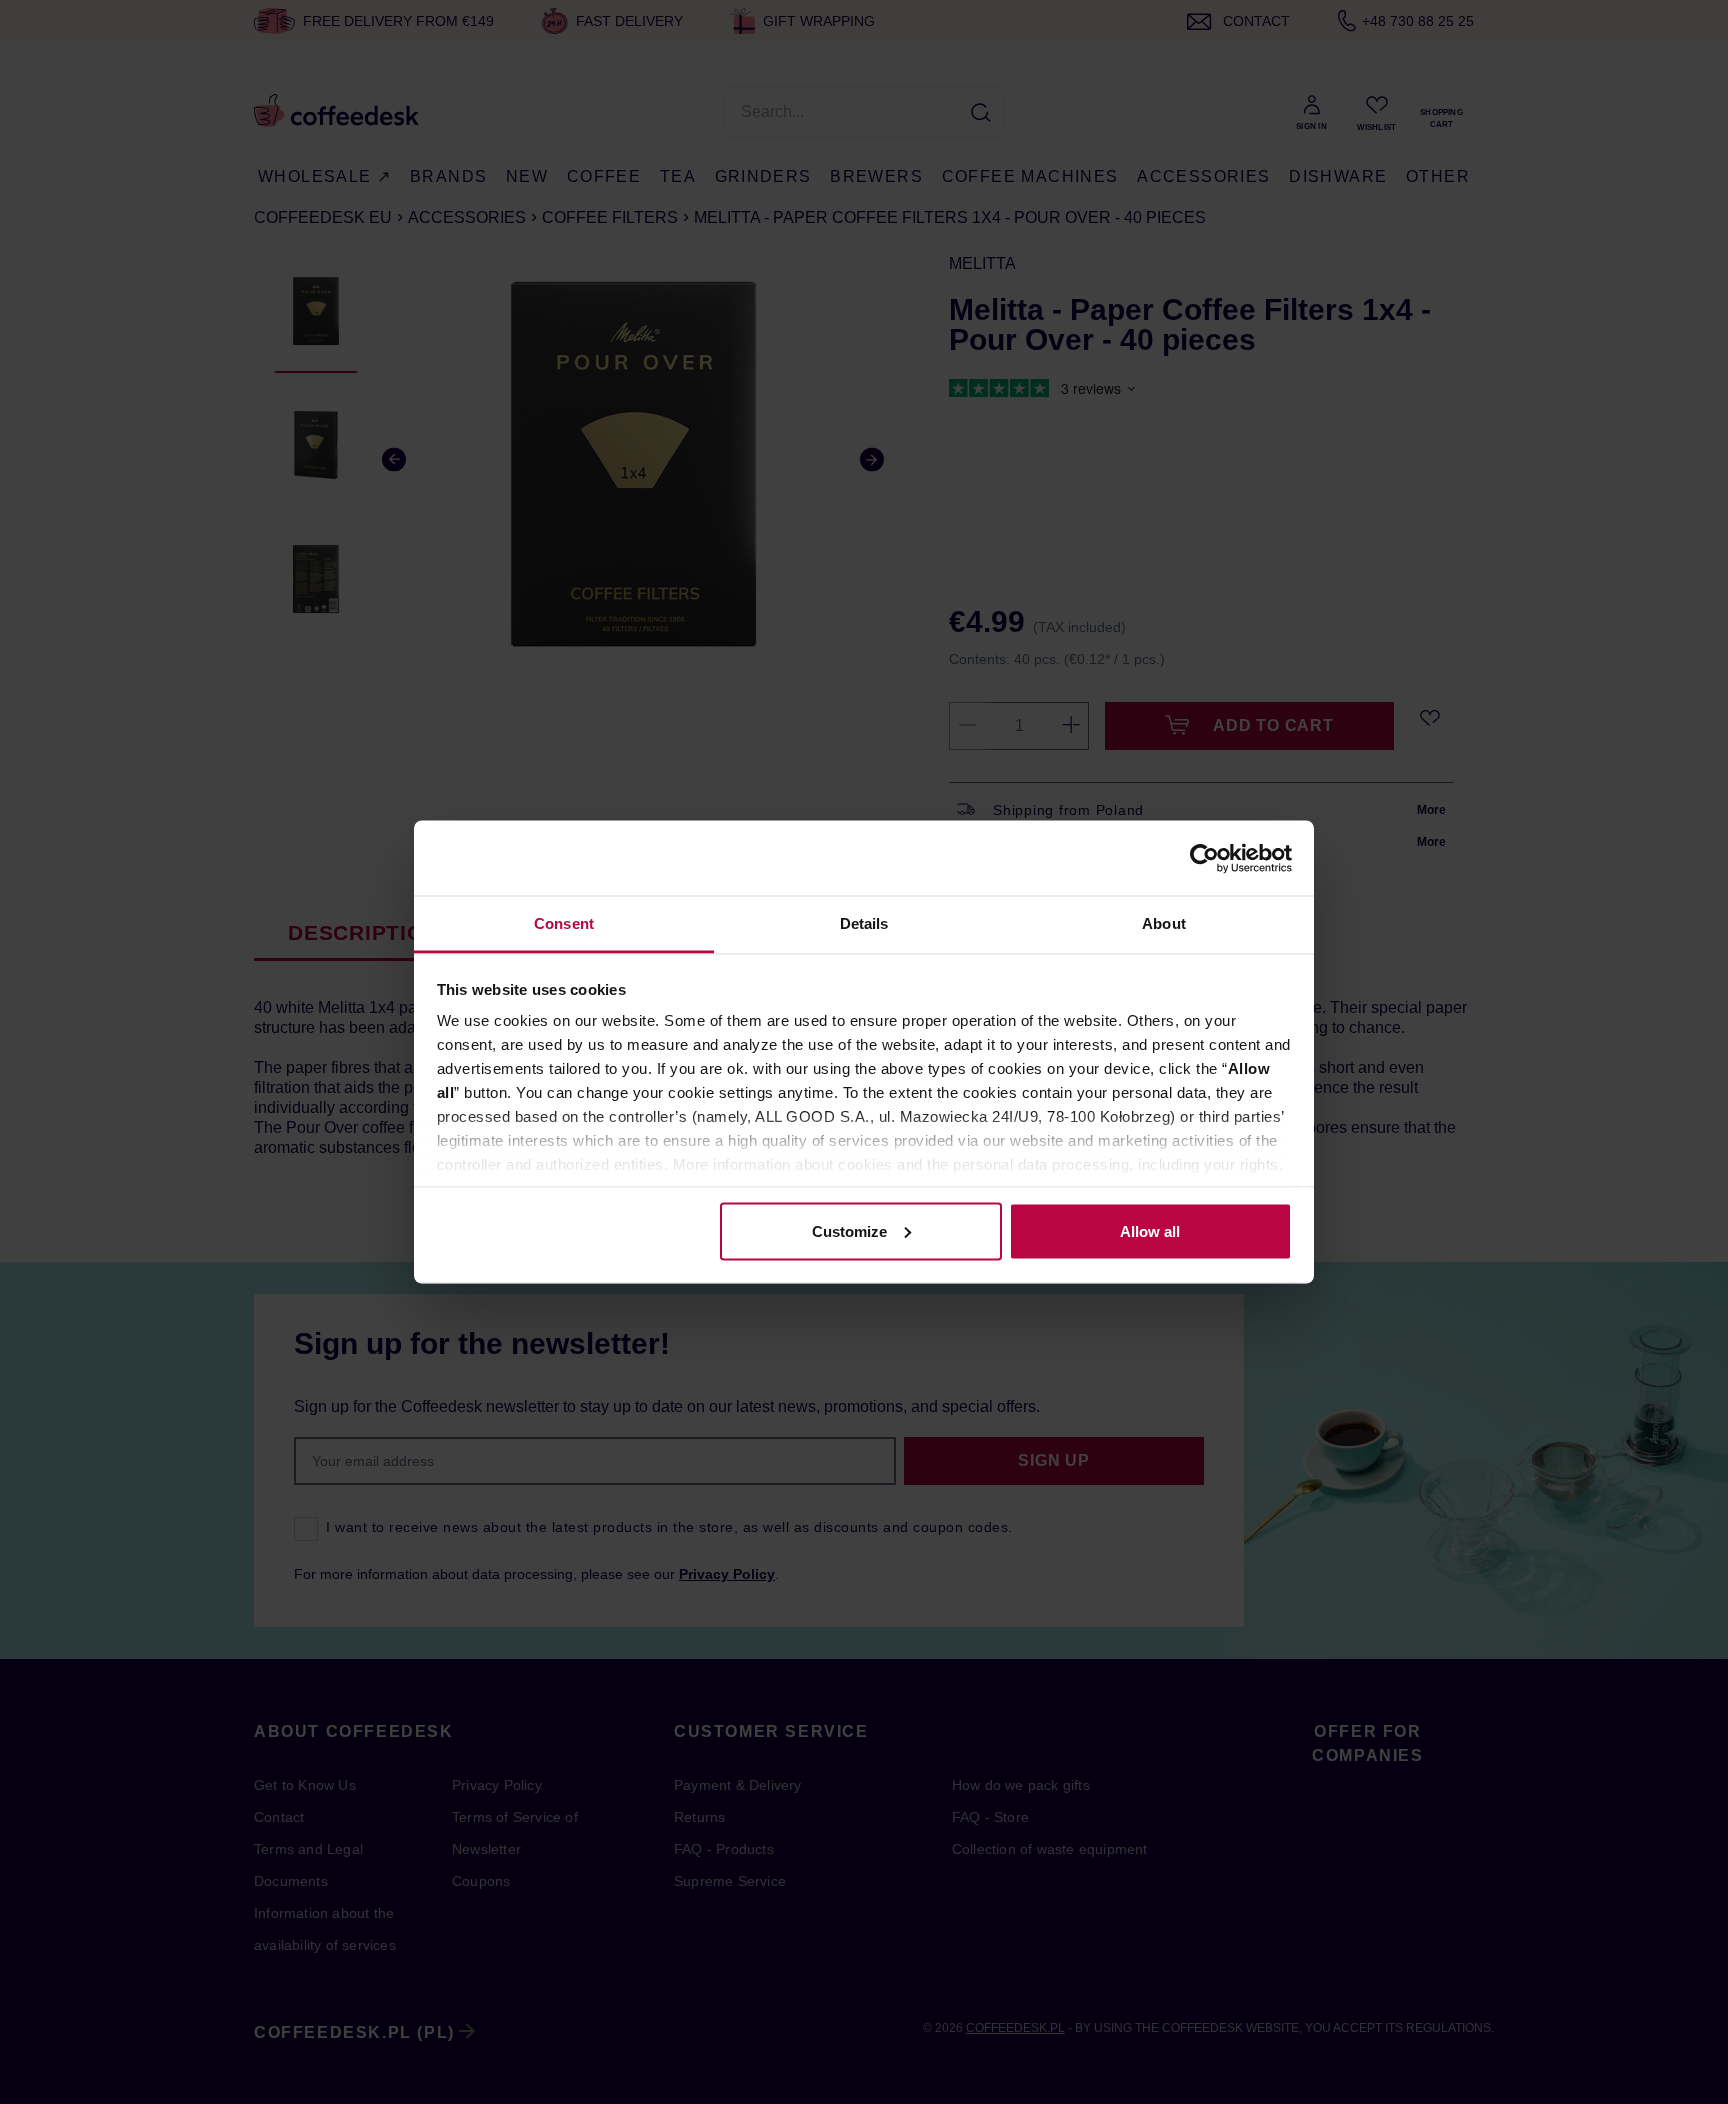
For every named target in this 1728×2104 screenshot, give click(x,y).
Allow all (1150, 1230)
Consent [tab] (564, 923)
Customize (849, 1230)
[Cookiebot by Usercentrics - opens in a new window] (1204, 858)
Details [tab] (864, 923)
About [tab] (1164, 923)
